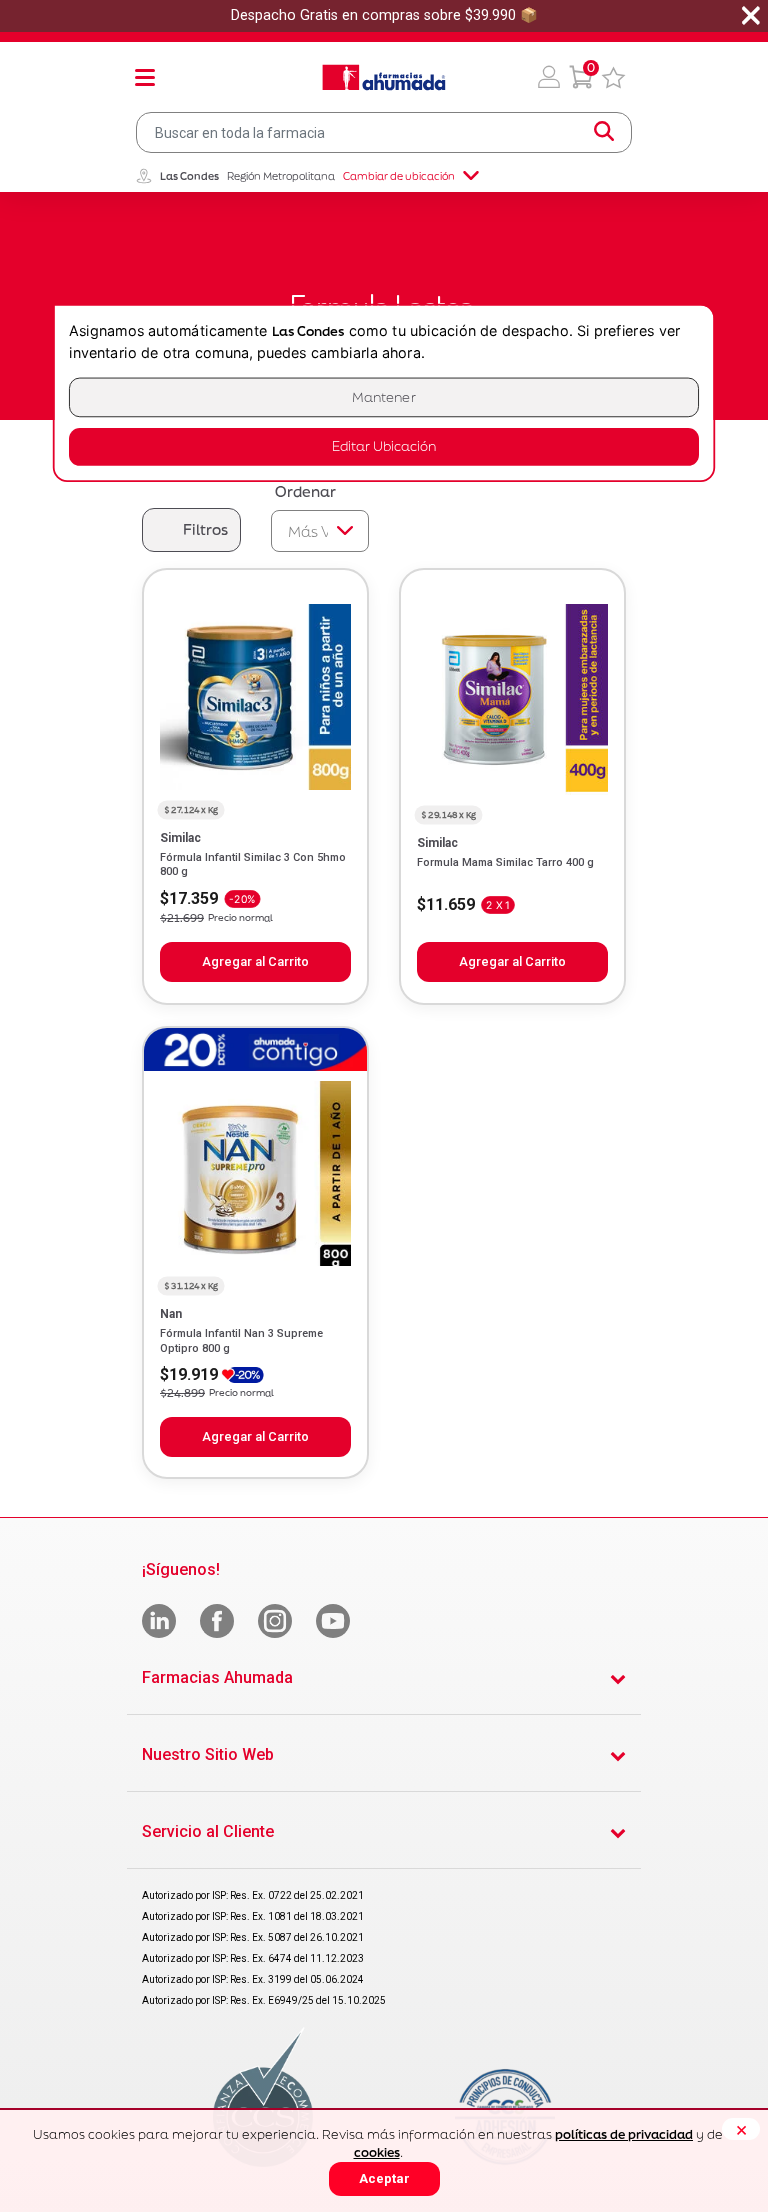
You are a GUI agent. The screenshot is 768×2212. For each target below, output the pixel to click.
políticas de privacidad (624, 2134)
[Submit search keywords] (604, 132)
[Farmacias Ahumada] (384, 77)
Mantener (384, 397)
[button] (549, 77)
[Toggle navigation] (145, 77)
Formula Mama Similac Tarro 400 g (505, 862)
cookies (377, 2152)
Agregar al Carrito (255, 961)
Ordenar (305, 491)
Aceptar (384, 2178)
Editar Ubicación (384, 446)
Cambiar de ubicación (399, 176)
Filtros (205, 529)
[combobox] (384, 132)
